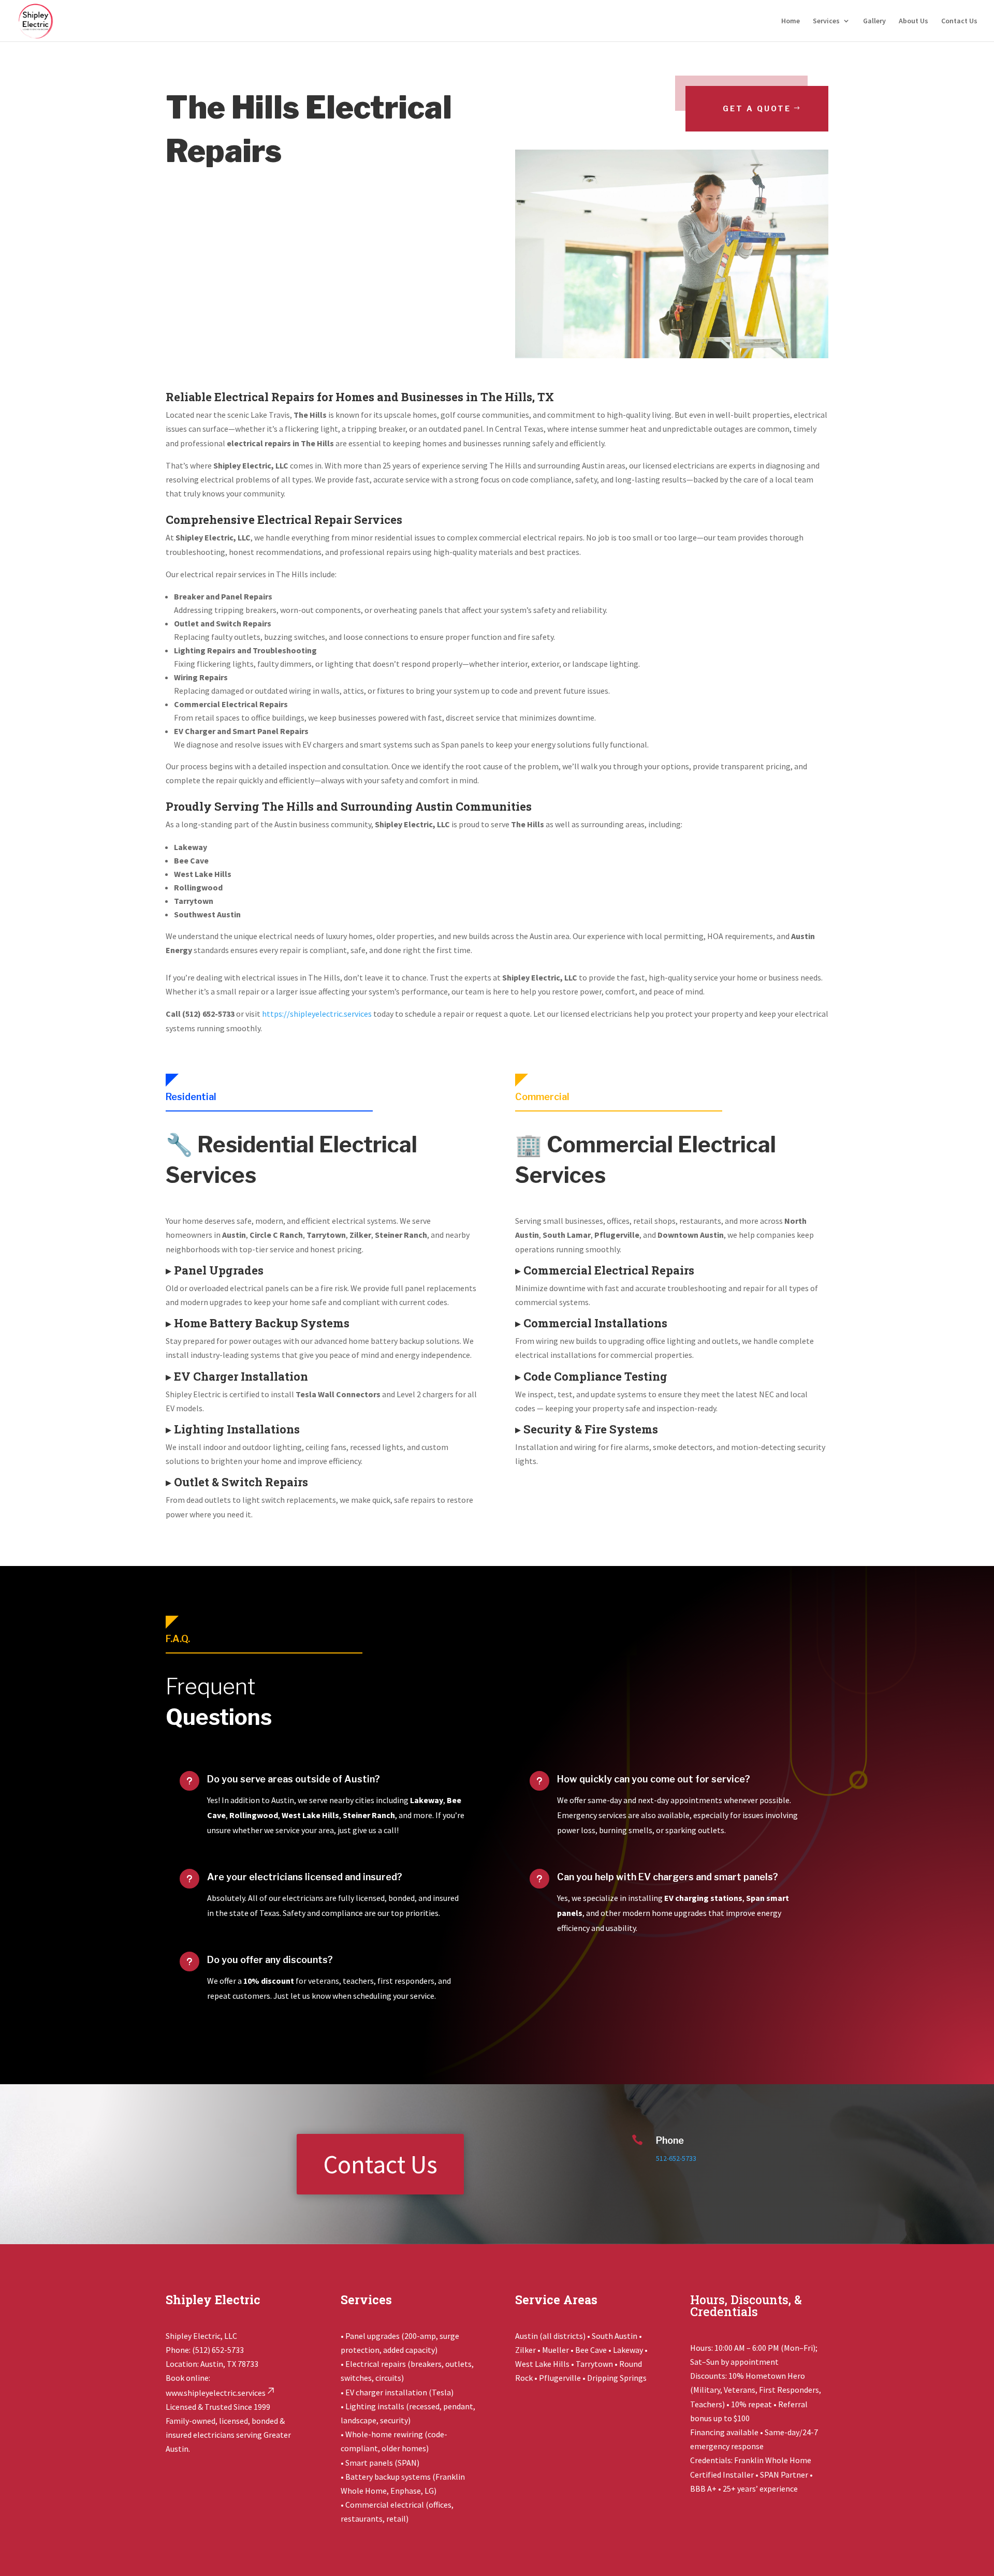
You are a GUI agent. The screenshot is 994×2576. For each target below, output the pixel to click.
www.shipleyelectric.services (216, 2393)
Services (826, 21)
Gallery (874, 21)
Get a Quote (757, 108)
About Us (913, 21)
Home (791, 21)
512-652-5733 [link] (676, 2158)
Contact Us (959, 21)
